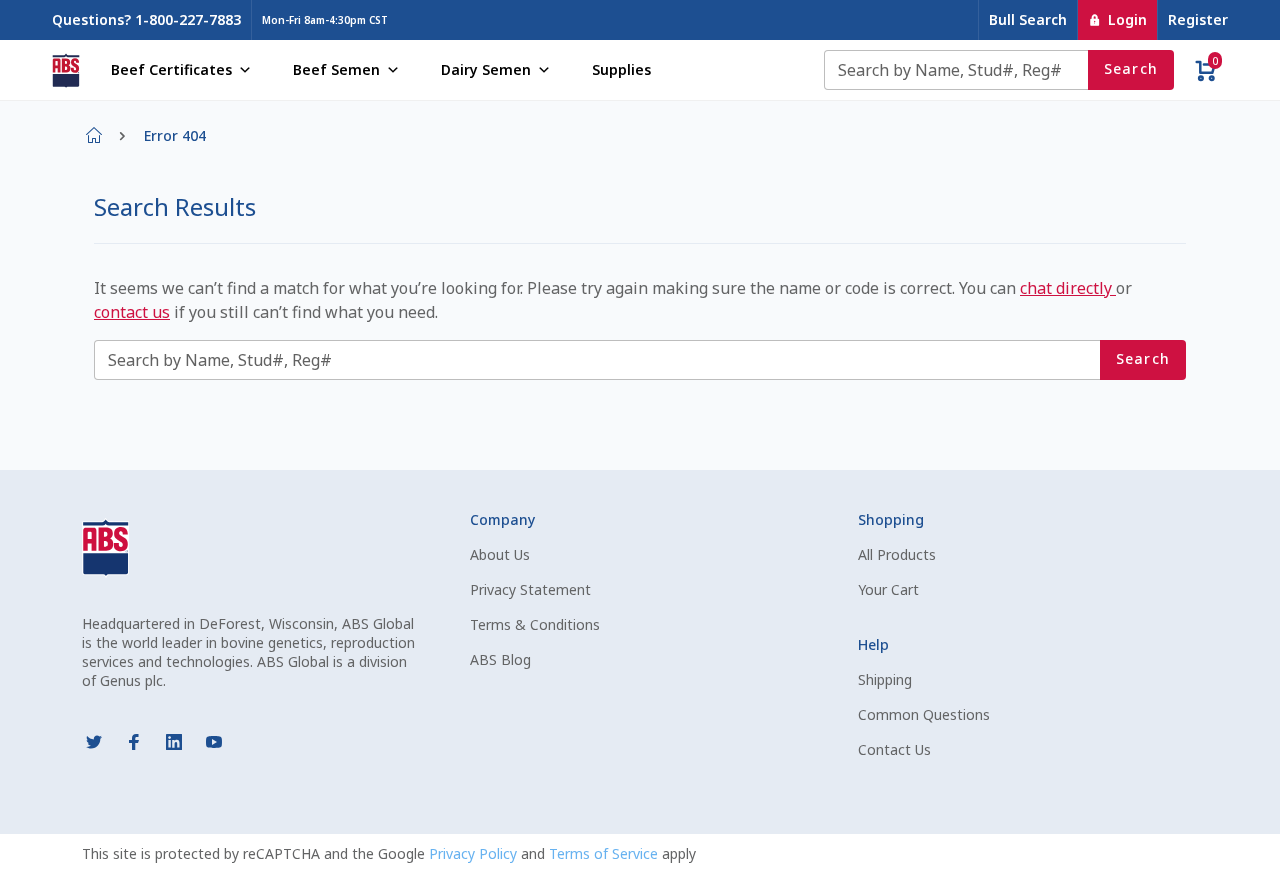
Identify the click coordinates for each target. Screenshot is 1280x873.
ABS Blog (500, 659)
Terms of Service (605, 853)
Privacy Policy (475, 853)
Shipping (885, 679)
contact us (132, 312)
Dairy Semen (486, 69)
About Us (500, 554)
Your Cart (888, 589)
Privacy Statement (530, 589)
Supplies (621, 69)
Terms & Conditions (535, 624)
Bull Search (1028, 19)
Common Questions (924, 714)
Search (1131, 68)
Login (1127, 19)
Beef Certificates (171, 69)
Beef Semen (336, 69)
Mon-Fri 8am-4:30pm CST (325, 20)
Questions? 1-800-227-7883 (146, 19)
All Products (897, 554)
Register (1198, 19)
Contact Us (894, 749)
